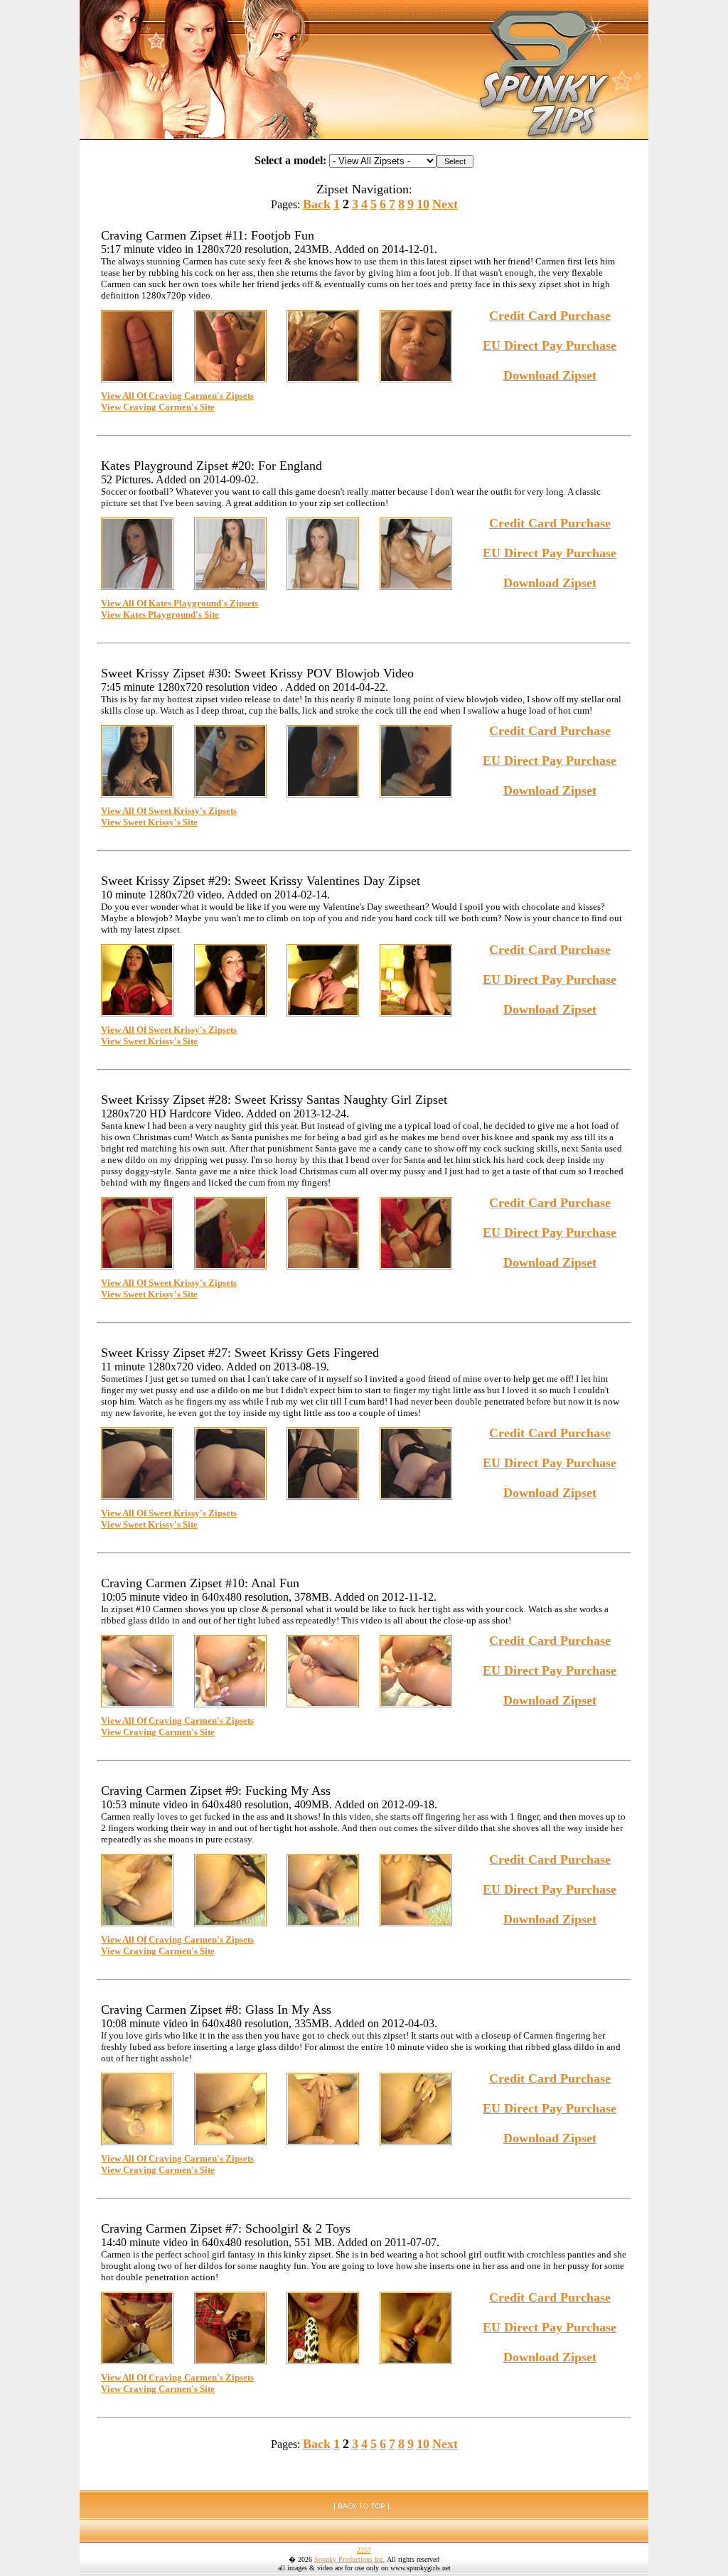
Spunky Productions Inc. (350, 2559)
